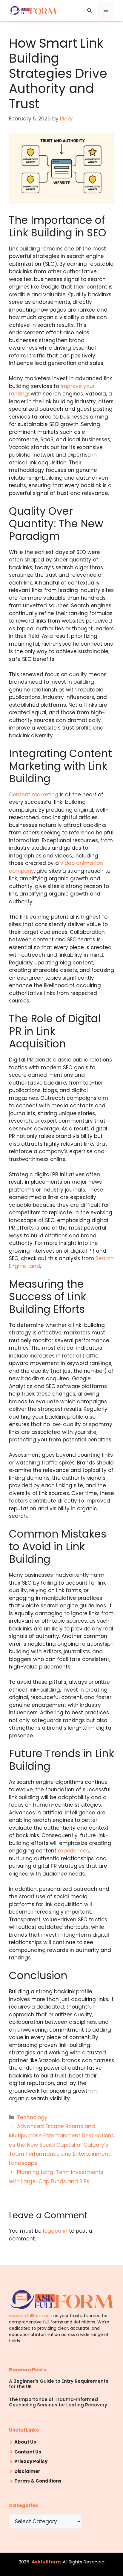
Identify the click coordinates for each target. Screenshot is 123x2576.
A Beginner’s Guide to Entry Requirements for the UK (59, 2384)
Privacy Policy (31, 2461)
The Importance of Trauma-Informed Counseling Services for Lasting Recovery (58, 2402)
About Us (25, 2442)
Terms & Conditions (38, 2481)
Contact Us (28, 2452)
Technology (32, 2117)
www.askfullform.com (31, 2316)
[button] (89, 10)
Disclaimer (27, 2471)
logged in (55, 2231)
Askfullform (46, 2562)
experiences (73, 1851)
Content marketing (34, 795)
